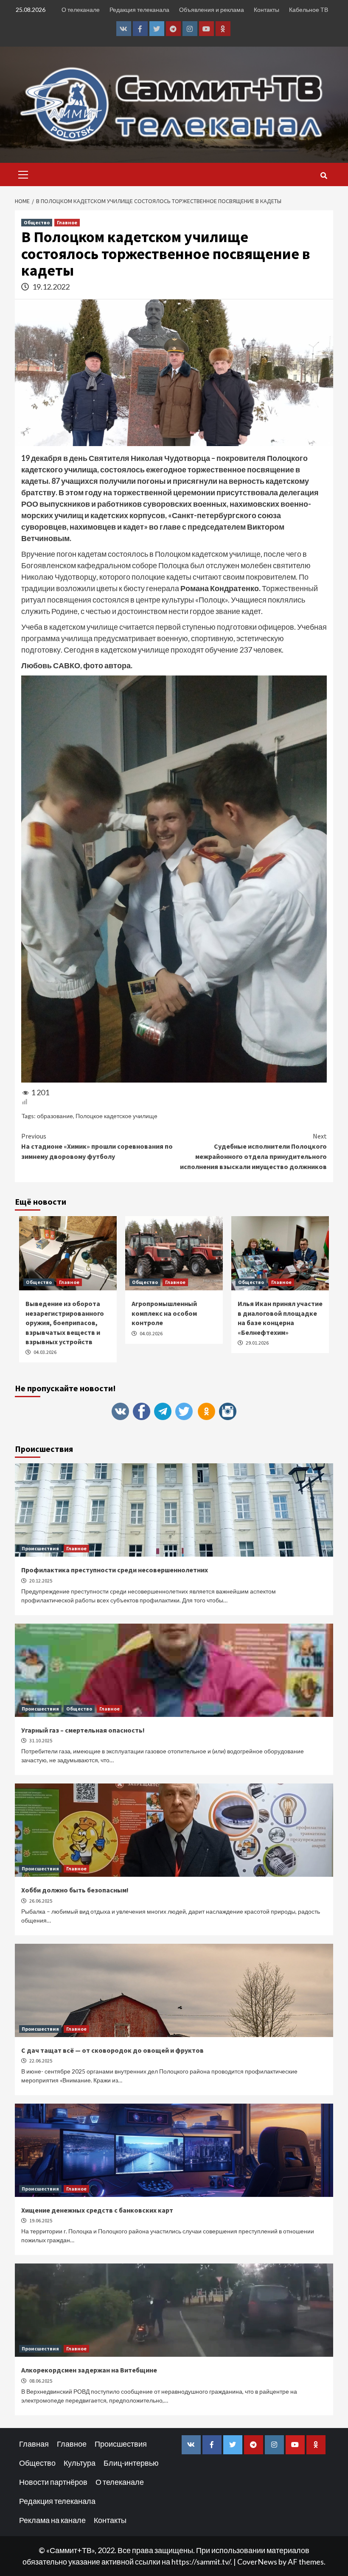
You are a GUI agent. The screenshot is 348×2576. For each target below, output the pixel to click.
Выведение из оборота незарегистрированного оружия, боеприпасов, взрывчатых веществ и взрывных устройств (65, 1323)
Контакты (267, 10)
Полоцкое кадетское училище (116, 1116)
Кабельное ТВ (309, 10)
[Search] (324, 176)
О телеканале (81, 10)
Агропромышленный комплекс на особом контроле (164, 1313)
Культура (80, 2463)
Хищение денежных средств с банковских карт (97, 2210)
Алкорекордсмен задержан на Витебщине (89, 2370)
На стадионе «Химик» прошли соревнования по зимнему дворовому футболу (97, 1146)
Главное (67, 222)
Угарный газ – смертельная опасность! (83, 1730)
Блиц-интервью (131, 2463)
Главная (34, 2444)
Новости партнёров (53, 2482)
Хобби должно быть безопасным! (75, 1890)
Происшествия (40, 1548)
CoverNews (257, 2562)
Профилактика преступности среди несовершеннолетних (115, 1570)
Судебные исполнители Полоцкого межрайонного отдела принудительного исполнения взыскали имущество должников (253, 1151)
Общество (37, 222)
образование (55, 1116)
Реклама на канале (52, 2520)
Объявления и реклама (212, 10)
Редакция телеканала (139, 10)
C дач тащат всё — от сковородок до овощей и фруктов (112, 2050)
